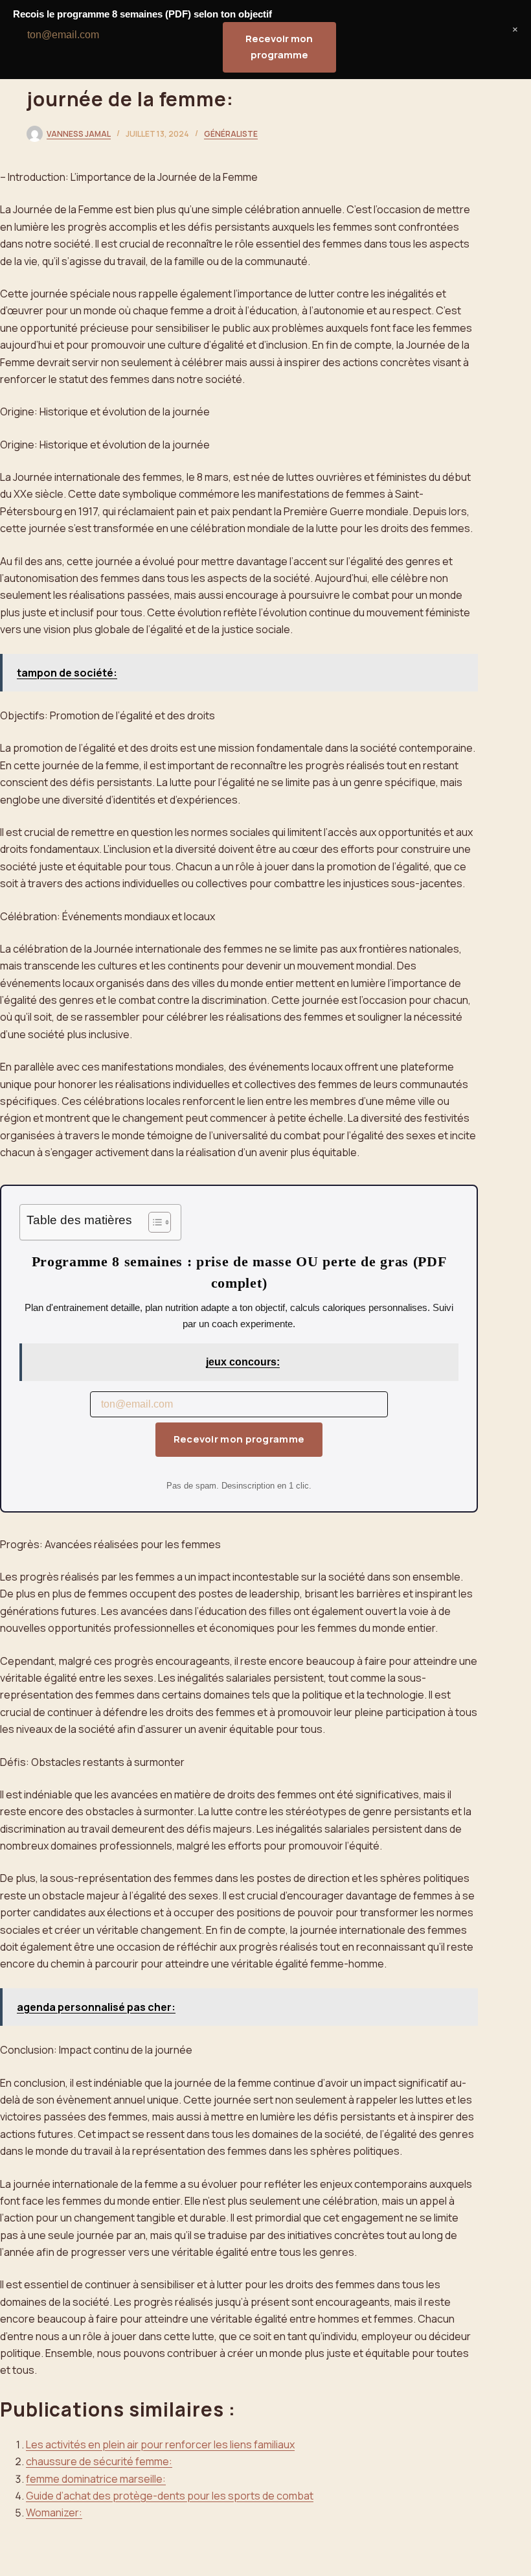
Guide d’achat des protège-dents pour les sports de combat (170, 2496)
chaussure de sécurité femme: (99, 2461)
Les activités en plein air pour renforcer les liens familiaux (160, 2444)
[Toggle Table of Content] (153, 1222)
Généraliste (231, 134)
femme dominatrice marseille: (96, 2479)
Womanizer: (54, 2512)
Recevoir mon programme (239, 1439)
